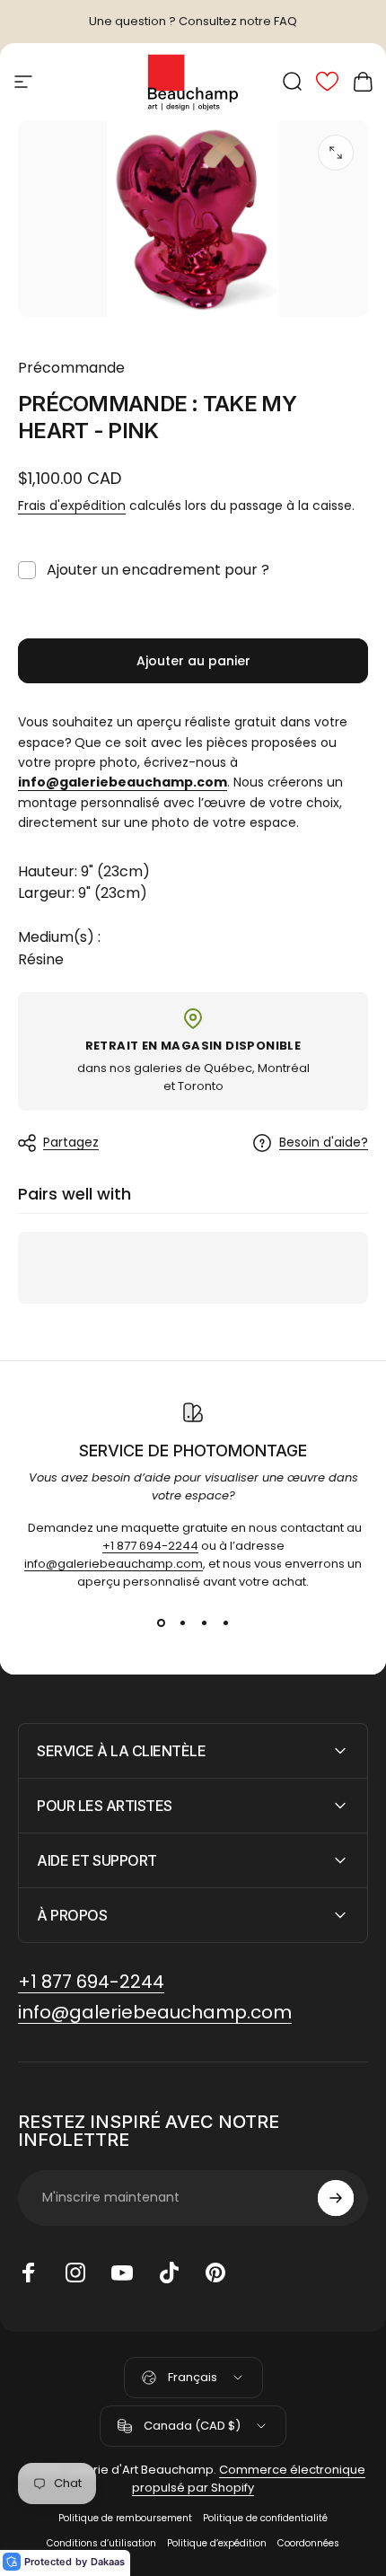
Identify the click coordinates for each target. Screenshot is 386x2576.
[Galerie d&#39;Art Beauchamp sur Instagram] (75, 2273)
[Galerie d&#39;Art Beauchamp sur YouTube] (122, 2273)
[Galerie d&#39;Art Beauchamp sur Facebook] (29, 2273)
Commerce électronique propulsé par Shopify (249, 2479)
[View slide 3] (204, 1623)
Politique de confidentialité (265, 2518)
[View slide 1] (161, 1623)
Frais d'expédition (72, 506)
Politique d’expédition (217, 2543)
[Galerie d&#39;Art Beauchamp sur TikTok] (169, 2273)
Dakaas (108, 2562)
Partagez (71, 1142)
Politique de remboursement (125, 2518)
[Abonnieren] (336, 2198)
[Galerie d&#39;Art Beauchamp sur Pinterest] (215, 2273)
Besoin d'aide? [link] (324, 1143)
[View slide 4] (225, 1623)
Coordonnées (308, 2543)
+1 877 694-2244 (150, 1546)
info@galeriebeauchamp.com (114, 1564)
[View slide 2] (182, 1623)
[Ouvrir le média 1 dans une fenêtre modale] (336, 153)
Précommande (71, 368)
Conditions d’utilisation (101, 2543)
